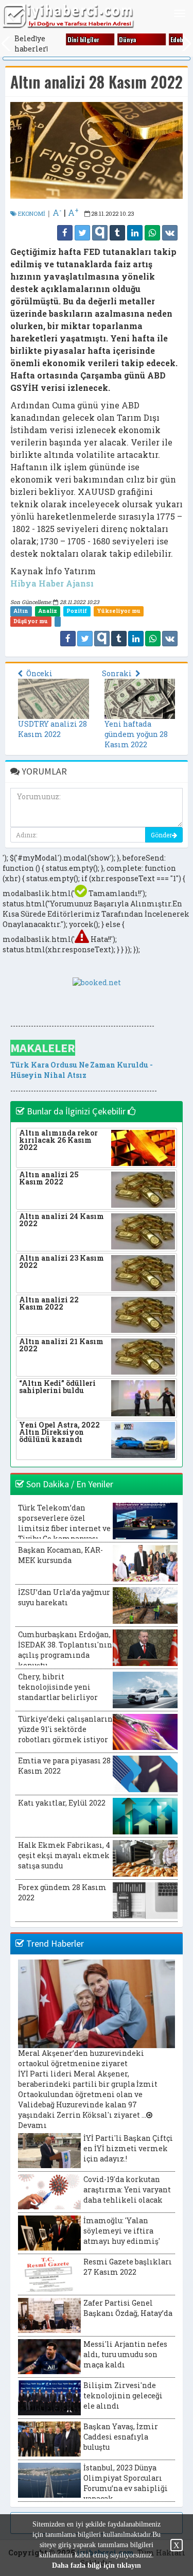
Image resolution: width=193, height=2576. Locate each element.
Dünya (127, 39)
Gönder (161, 835)
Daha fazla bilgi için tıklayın (97, 2565)
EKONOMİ (31, 213)
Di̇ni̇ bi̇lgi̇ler (83, 39)
